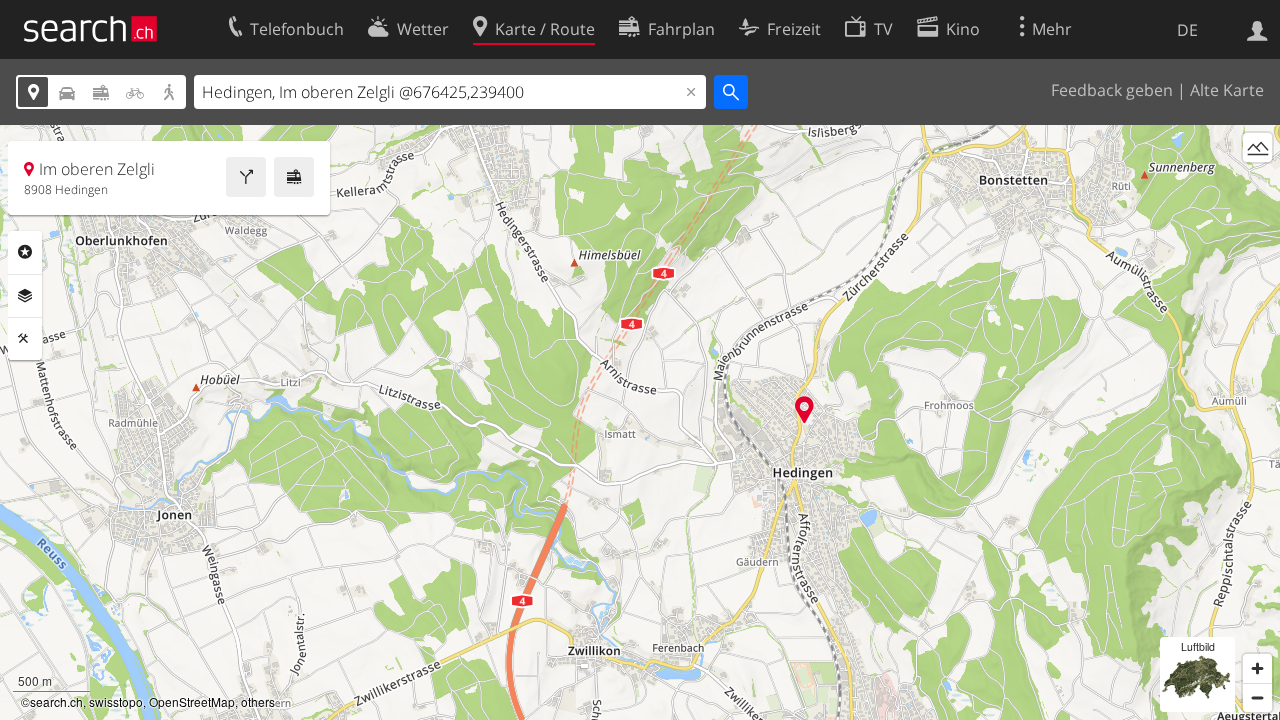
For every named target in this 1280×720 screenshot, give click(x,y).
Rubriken (25, 252)
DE (1187, 30)
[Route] (246, 177)
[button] (804, 409)
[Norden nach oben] (1257, 184)
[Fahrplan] (294, 177)
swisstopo (116, 701)
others (258, 701)
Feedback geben (1112, 90)
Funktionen (25, 339)
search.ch (56, 701)
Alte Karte (1227, 90)
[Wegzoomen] (1257, 697)
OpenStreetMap (192, 701)
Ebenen (25, 296)
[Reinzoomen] (1257, 668)
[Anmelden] (1257, 29)
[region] (640, 422)
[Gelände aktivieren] (1257, 147)
